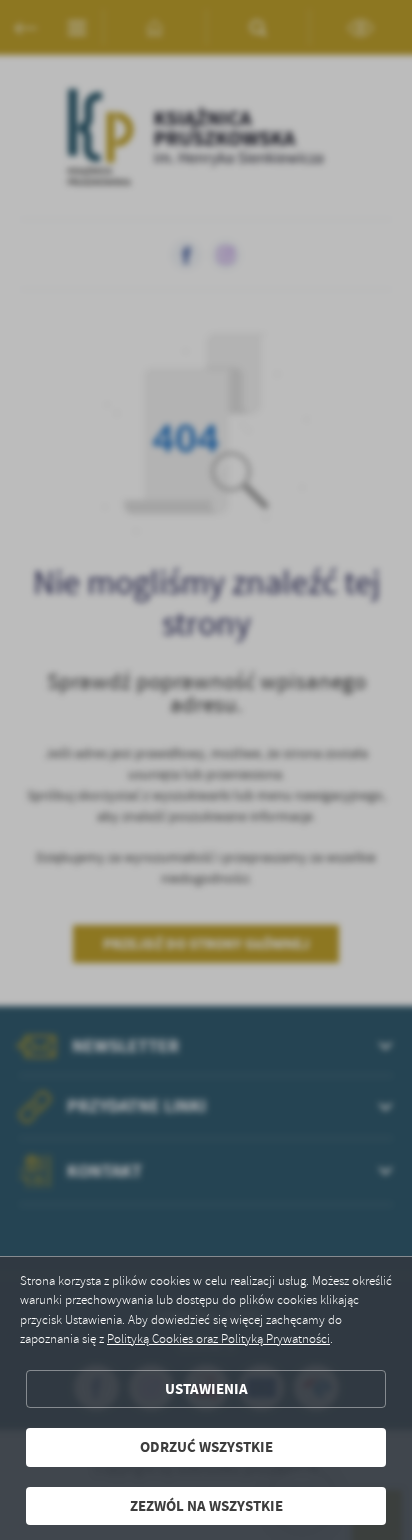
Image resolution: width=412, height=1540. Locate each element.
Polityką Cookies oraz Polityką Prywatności (218, 1339)
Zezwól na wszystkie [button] (206, 1506)
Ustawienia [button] (206, 1389)
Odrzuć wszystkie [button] (206, 1447)
